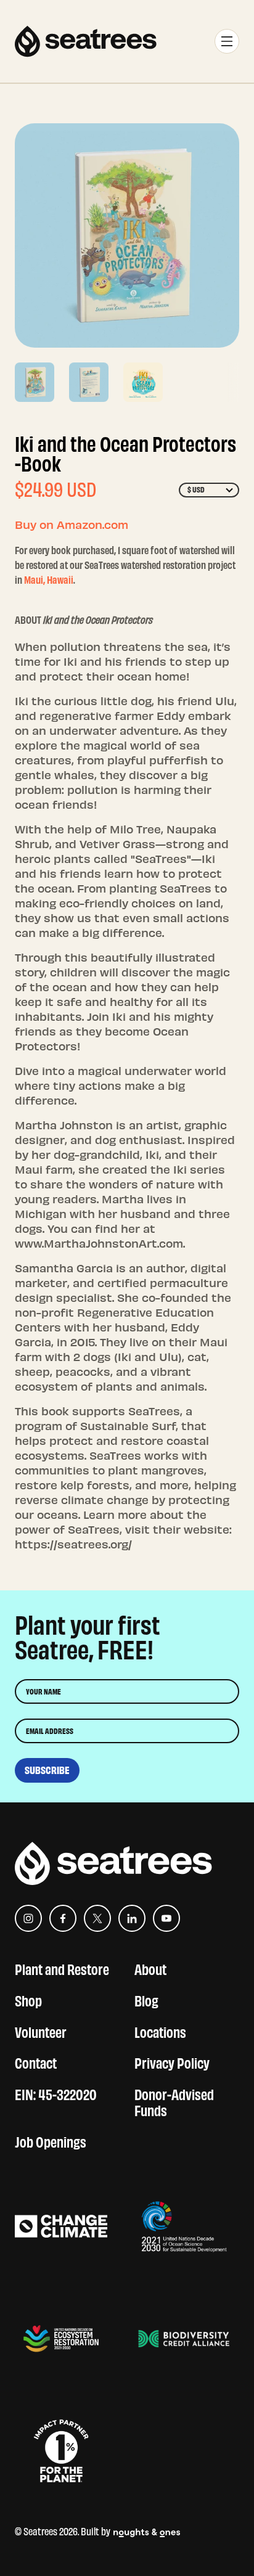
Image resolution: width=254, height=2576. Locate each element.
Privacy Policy (172, 2062)
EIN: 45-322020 (56, 2093)
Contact (36, 2062)
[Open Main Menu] (227, 41)
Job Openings (51, 2141)
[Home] (86, 41)
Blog (146, 1999)
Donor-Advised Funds (174, 2101)
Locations (160, 2031)
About (150, 1968)
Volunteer (41, 2031)
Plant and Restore (62, 1968)
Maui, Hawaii (49, 579)
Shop (28, 1999)
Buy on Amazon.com (72, 524)
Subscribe (47, 1770)
